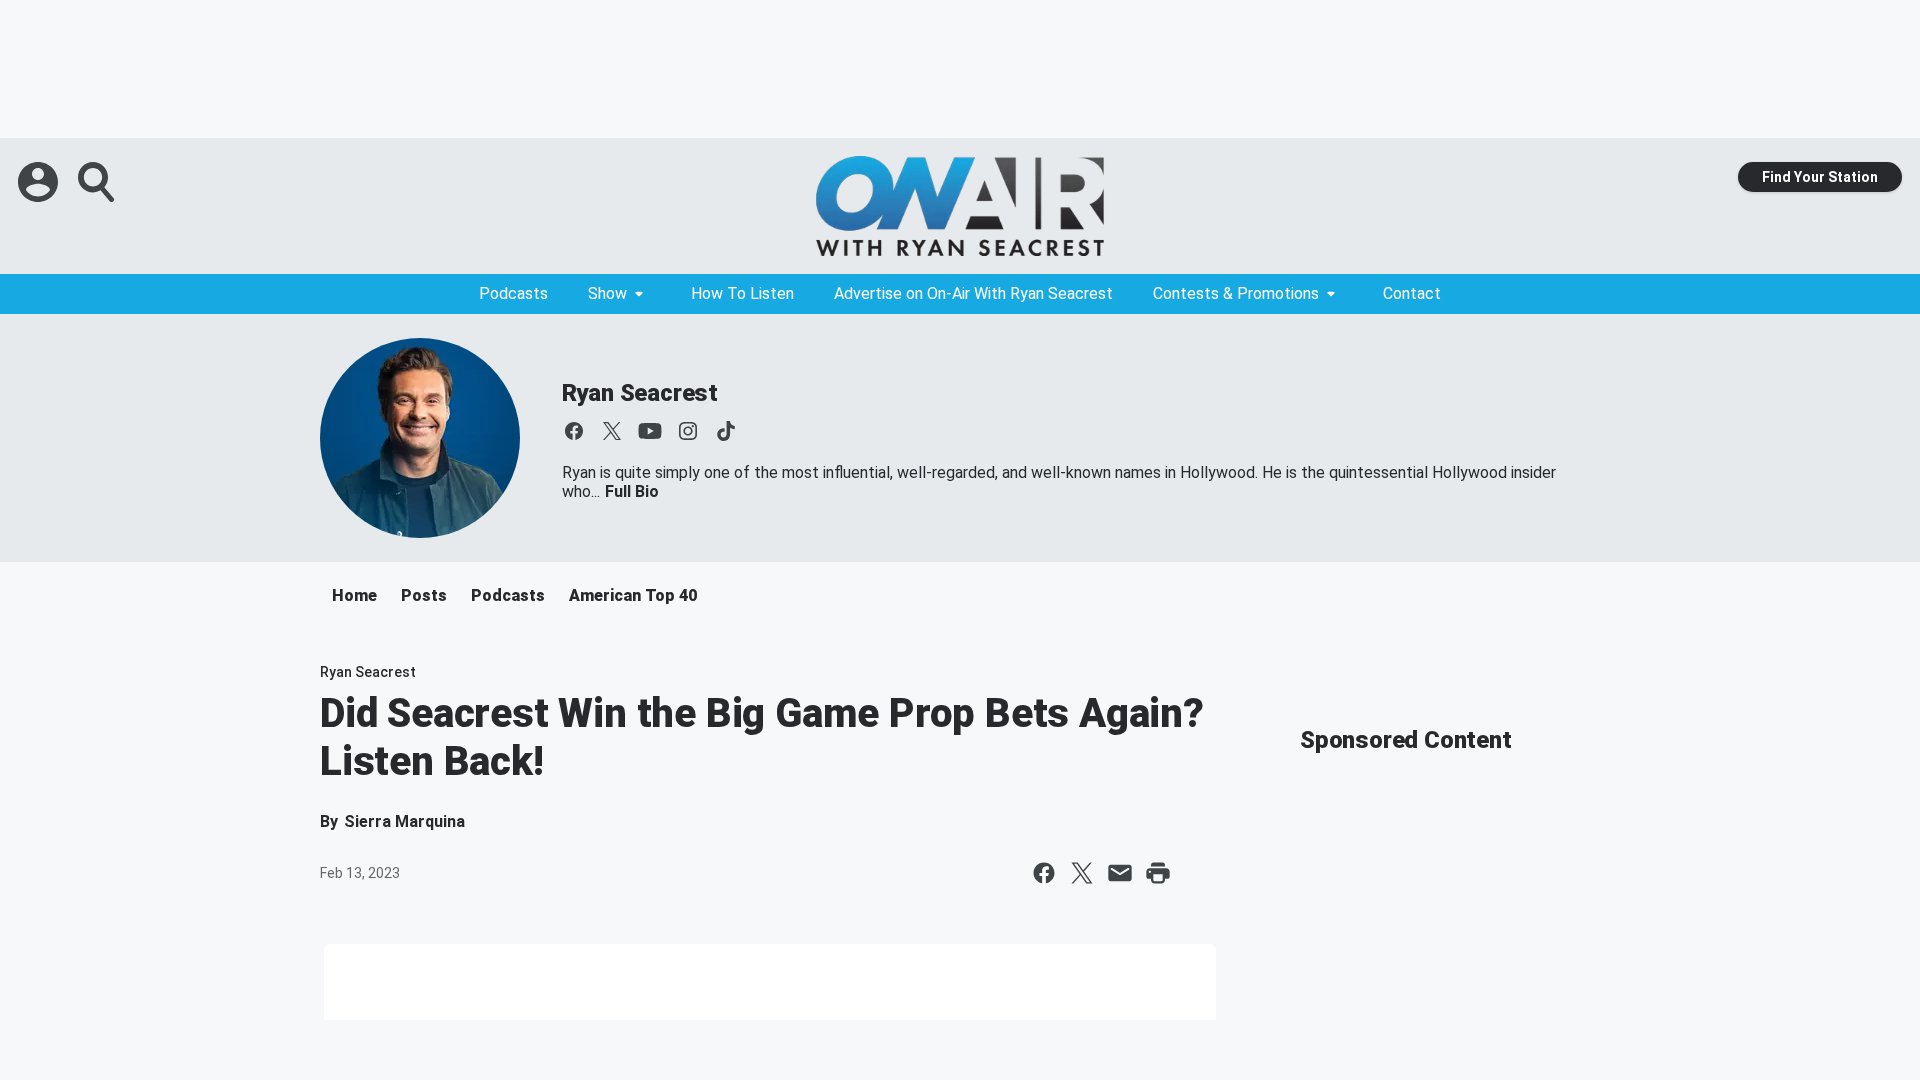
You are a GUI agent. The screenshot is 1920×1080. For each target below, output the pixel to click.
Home (354, 595)
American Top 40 (633, 595)
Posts (424, 595)
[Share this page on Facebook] (1044, 873)
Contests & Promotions (1236, 293)
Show (607, 293)
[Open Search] (98, 182)
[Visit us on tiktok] (726, 431)
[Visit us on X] (612, 431)
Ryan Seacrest (640, 393)
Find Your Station (1820, 177)
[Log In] (40, 182)
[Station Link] (960, 206)
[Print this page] (1158, 873)
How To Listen (742, 293)
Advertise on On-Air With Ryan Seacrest (973, 293)
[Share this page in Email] (1120, 873)
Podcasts (513, 293)
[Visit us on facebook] (574, 431)
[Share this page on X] (1082, 873)
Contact (1412, 293)
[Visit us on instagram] (688, 431)
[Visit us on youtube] (650, 431)
